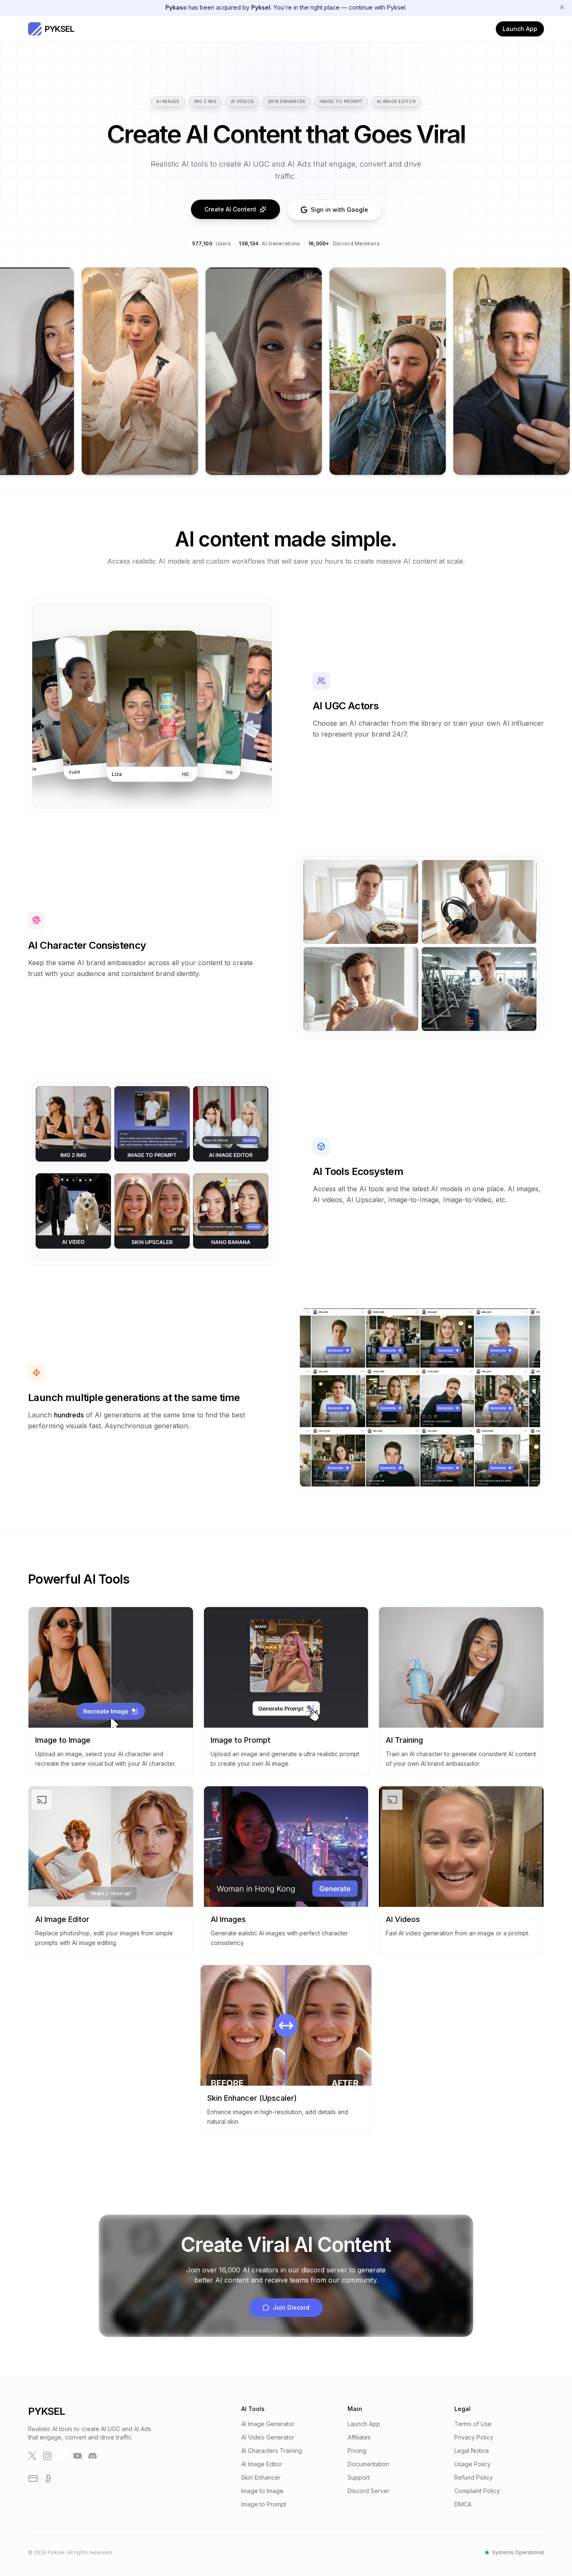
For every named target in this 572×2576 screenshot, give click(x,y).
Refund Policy (474, 2477)
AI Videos (242, 101)
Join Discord (291, 2307)
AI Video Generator (268, 2437)
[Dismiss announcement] (562, 8)
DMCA (463, 2504)
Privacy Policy (474, 2437)
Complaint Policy (477, 2491)
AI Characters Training (272, 2451)
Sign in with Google (339, 210)
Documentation (368, 2464)
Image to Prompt (341, 101)
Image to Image (262, 2491)
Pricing (357, 2451)
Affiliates (359, 2437)
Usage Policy (473, 2464)
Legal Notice (472, 2451)
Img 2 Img (205, 101)
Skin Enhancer (287, 101)
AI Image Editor (396, 101)
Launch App (520, 29)
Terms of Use (473, 2424)
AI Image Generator (268, 2424)
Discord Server (368, 2491)
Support (359, 2477)
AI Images (168, 101)
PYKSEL (46, 2411)
